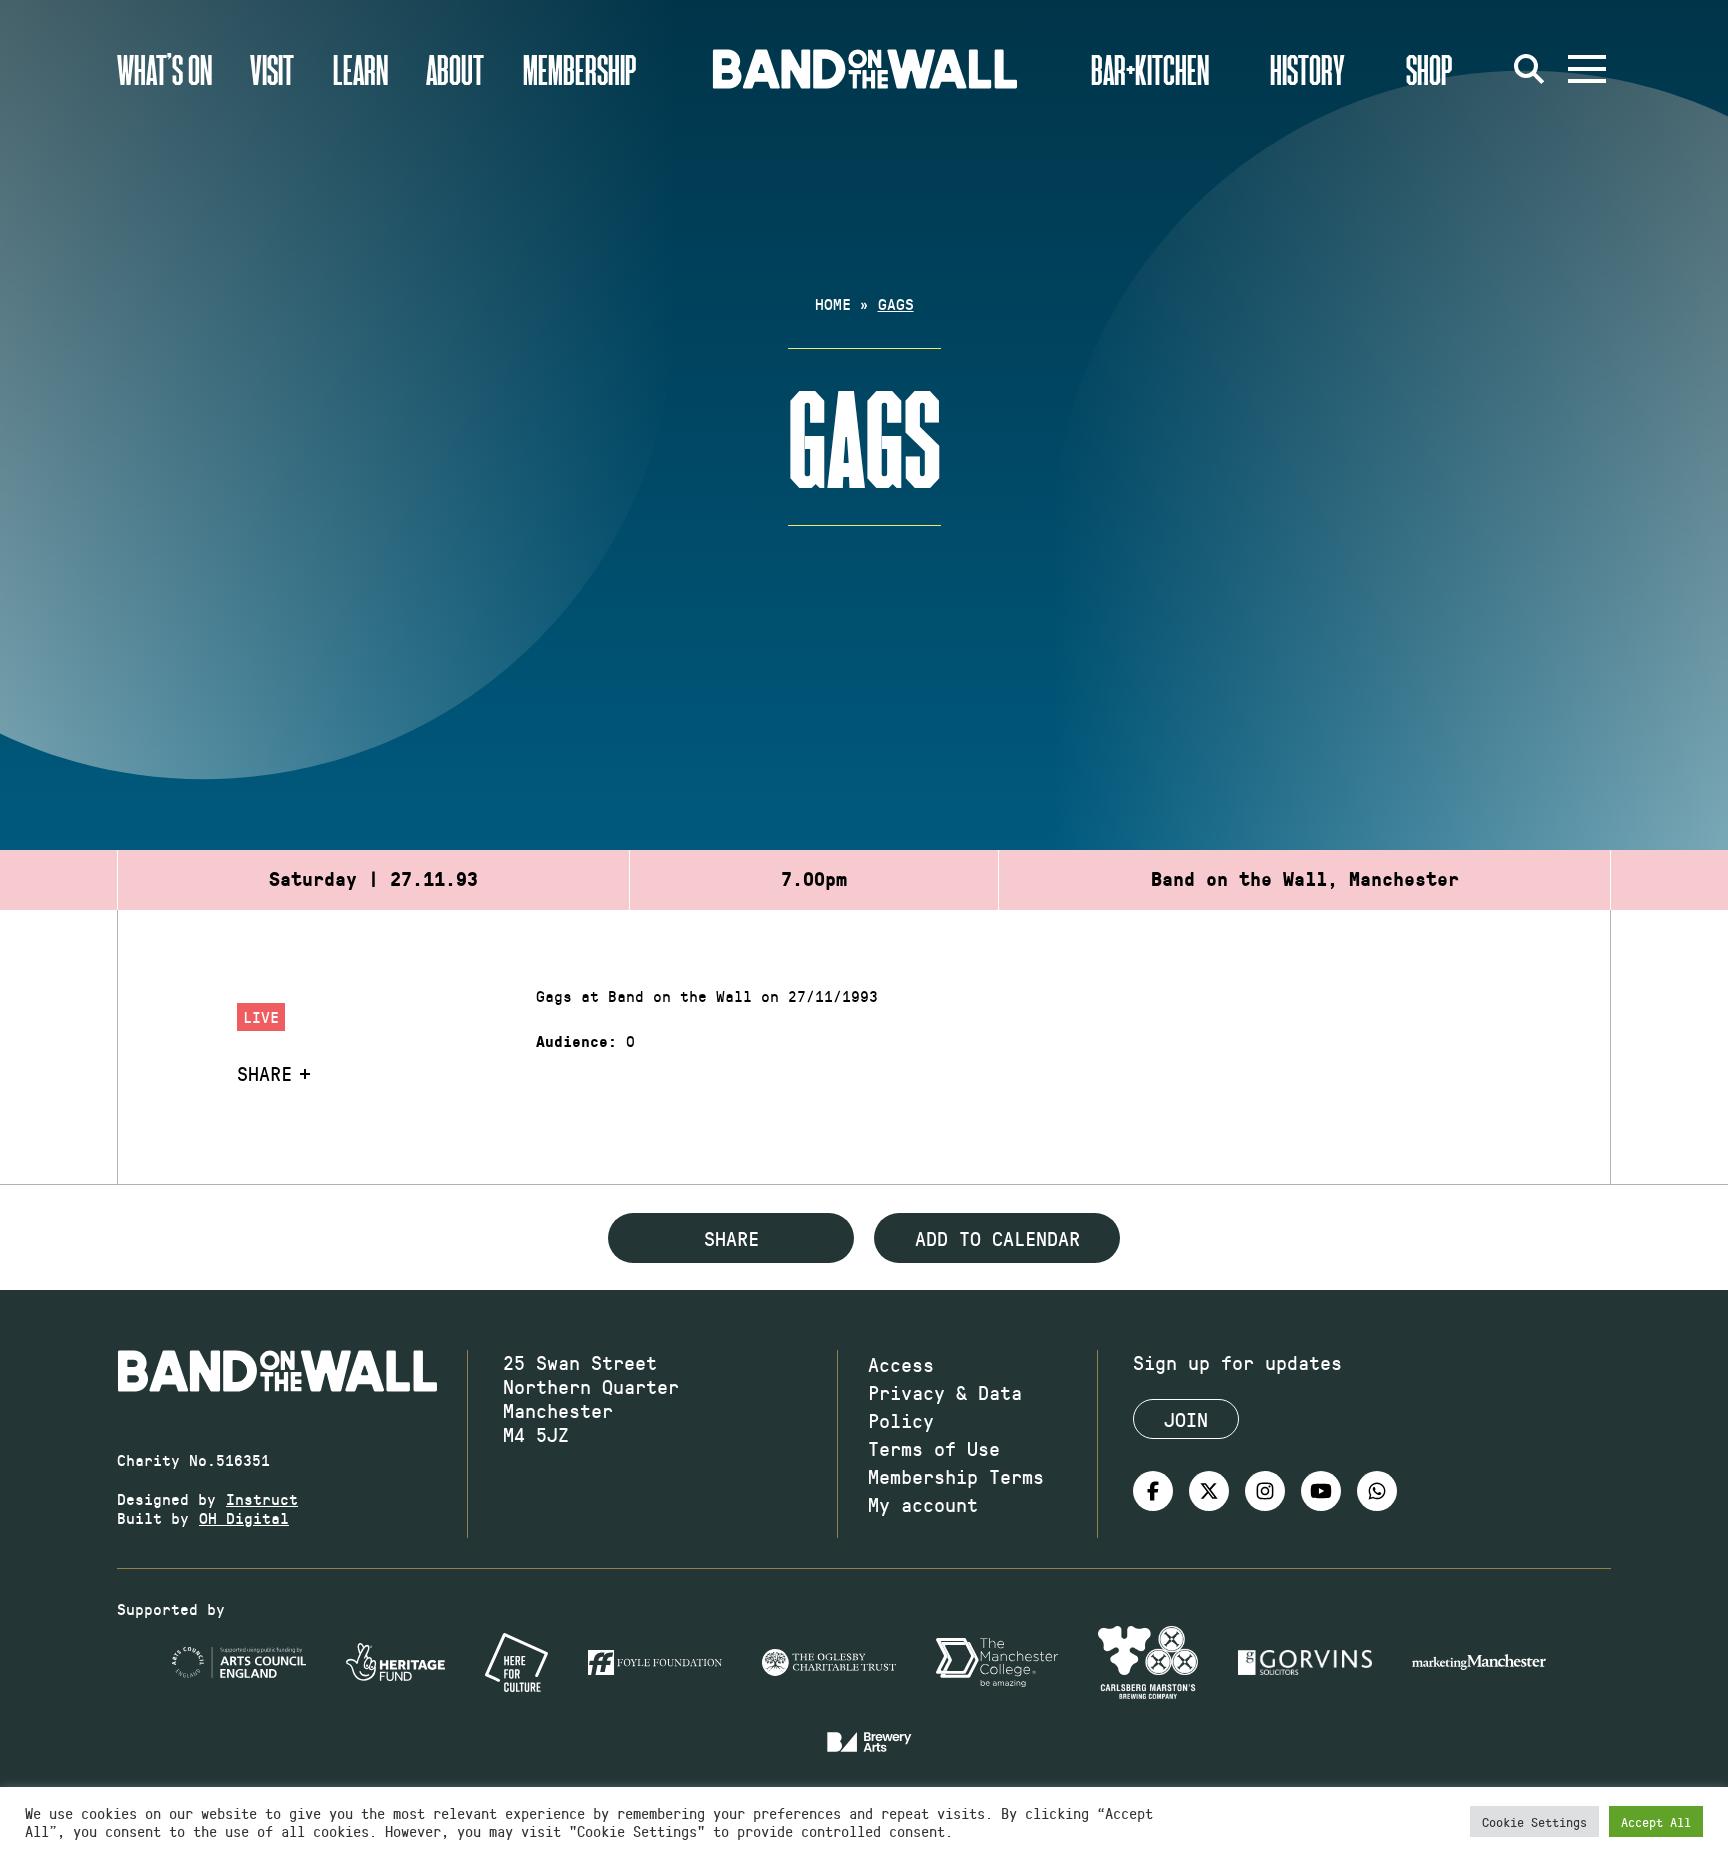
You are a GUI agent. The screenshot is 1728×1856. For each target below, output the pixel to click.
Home (833, 303)
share (731, 1238)
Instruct (262, 1498)
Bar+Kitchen (1150, 69)
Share (264, 1073)
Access (901, 1364)
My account (923, 1504)
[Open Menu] (1587, 69)
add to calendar (997, 1238)
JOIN (1186, 1419)
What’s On (164, 69)
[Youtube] (1321, 1491)
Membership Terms (956, 1476)
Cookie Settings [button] (1534, 1821)
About (455, 69)
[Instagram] (1265, 1491)
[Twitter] (1209, 1491)
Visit (272, 69)
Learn (360, 69)
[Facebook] (1153, 1491)
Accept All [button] (1656, 1821)
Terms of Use (934, 1448)
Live (261, 1016)
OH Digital (244, 1517)
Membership (580, 69)
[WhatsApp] (1377, 1491)
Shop (1429, 69)
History (1307, 69)
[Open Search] (1529, 69)
